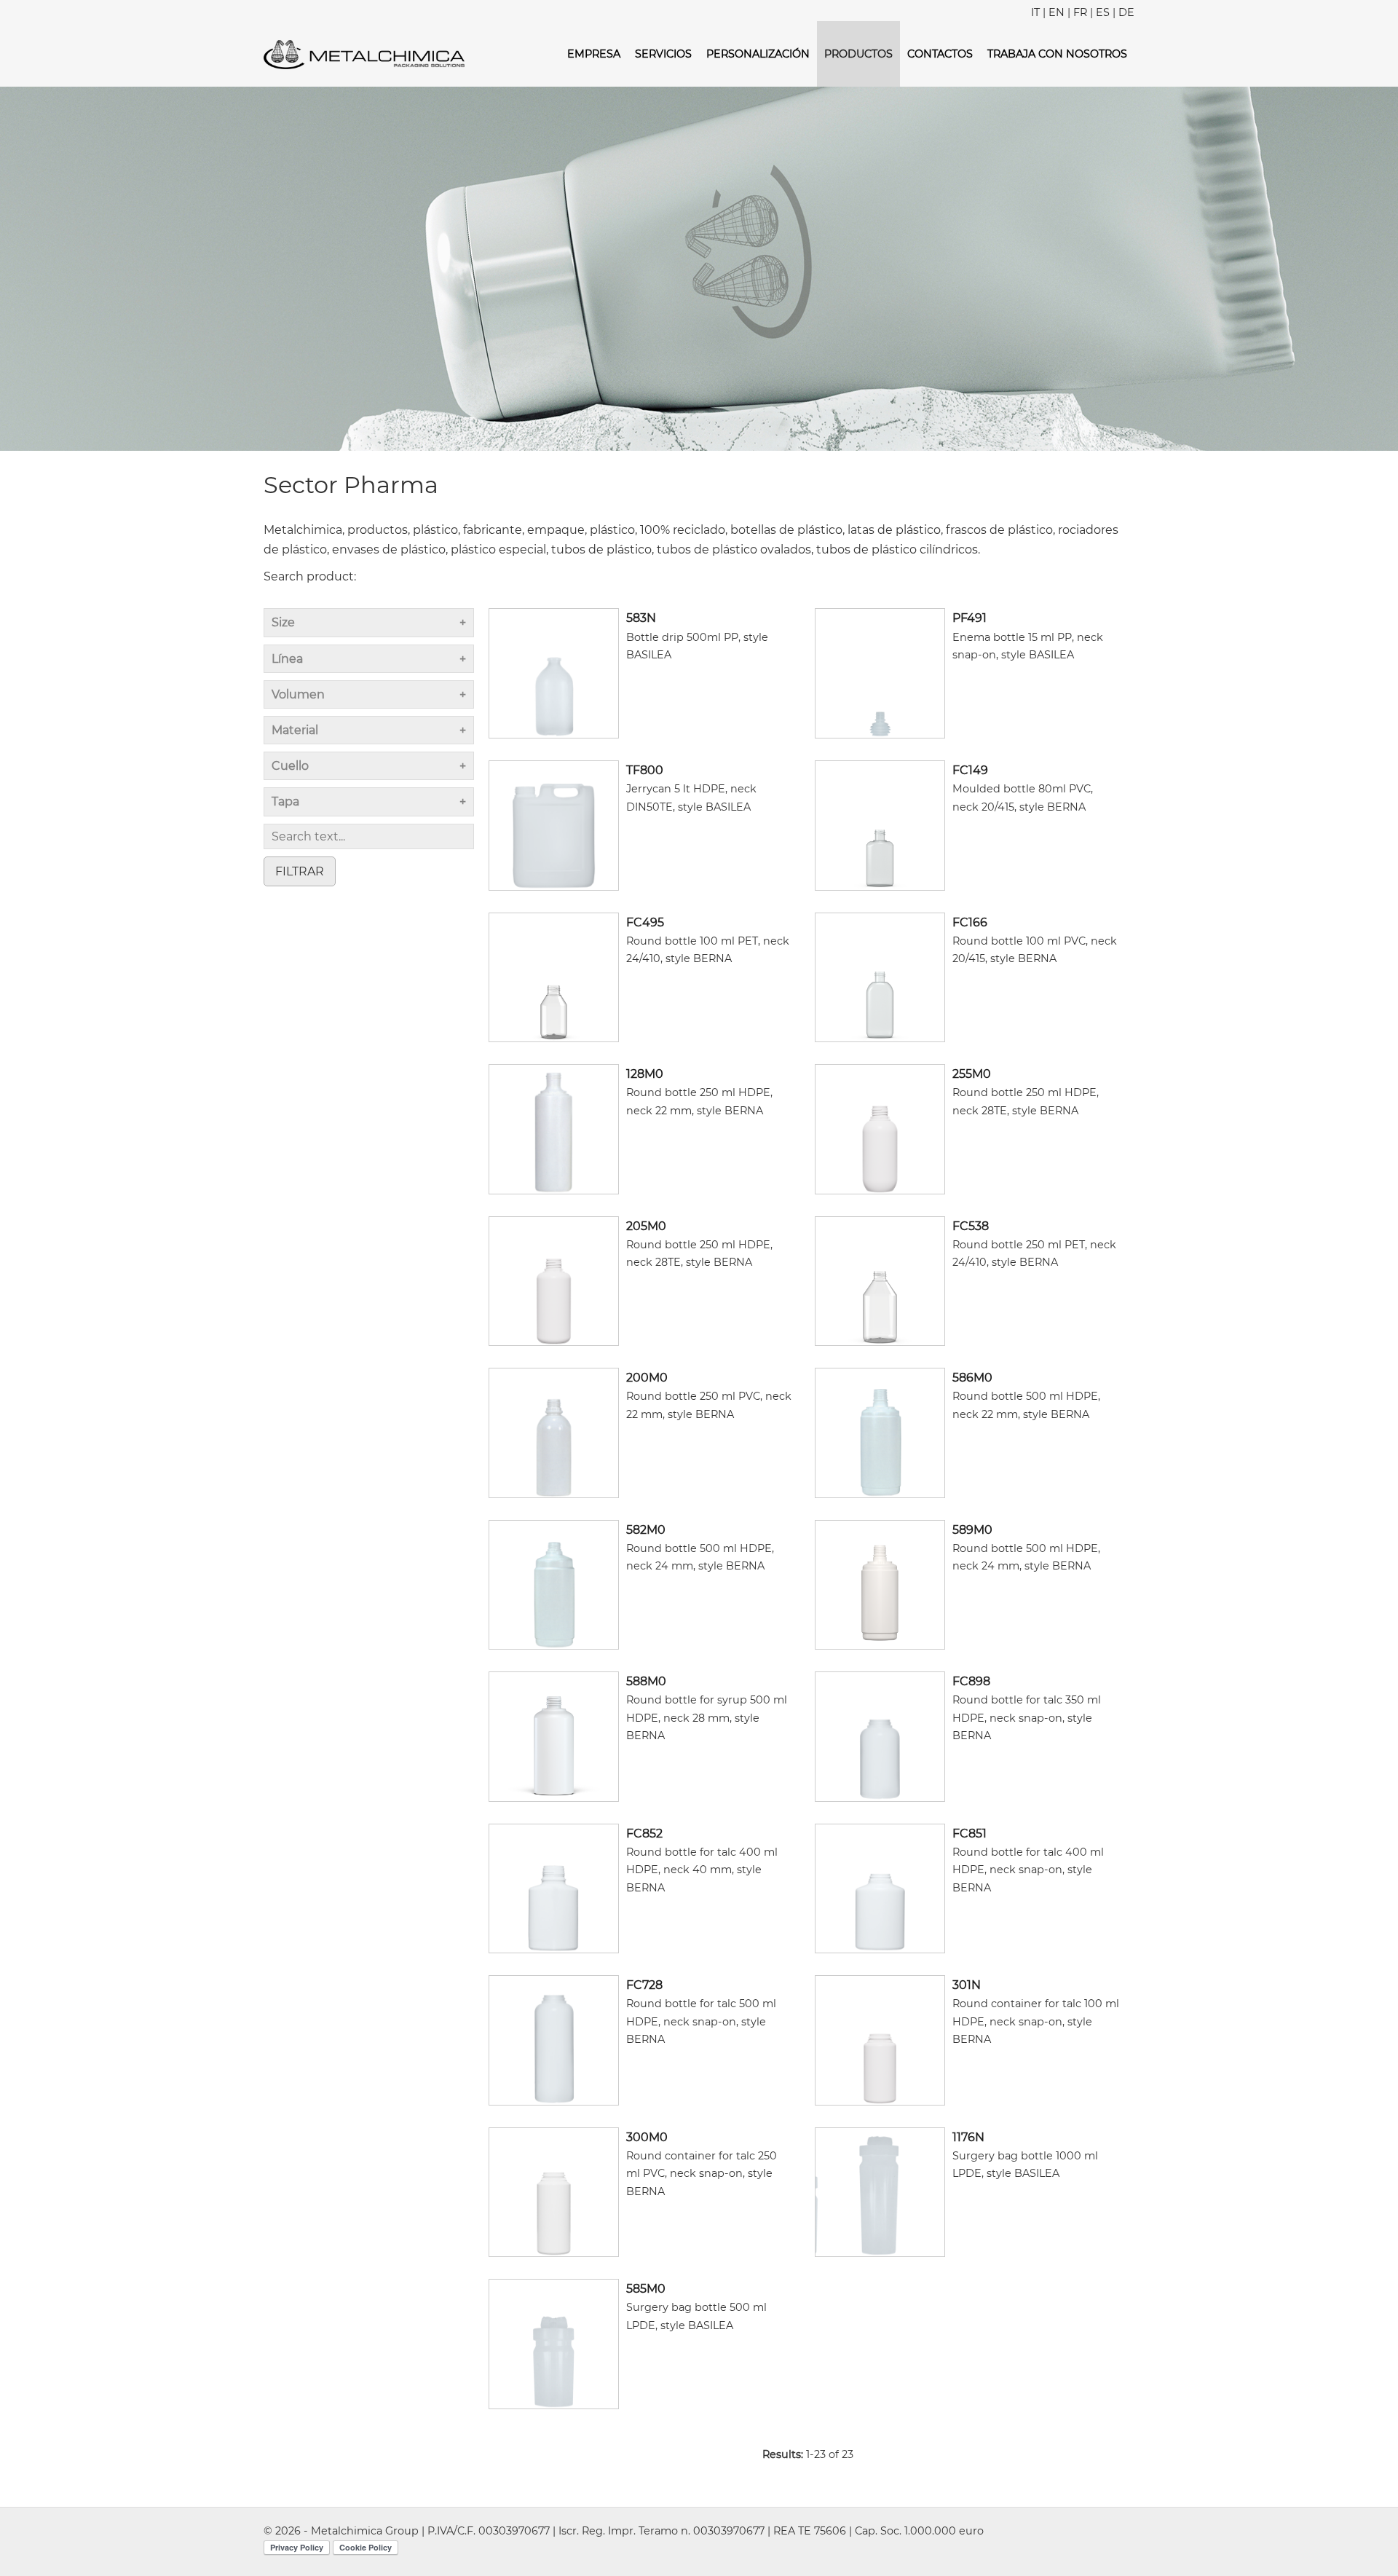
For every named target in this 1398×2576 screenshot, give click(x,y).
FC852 (644, 1833)
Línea (287, 659)
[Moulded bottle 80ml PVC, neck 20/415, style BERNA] (880, 824)
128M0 (645, 1074)
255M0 (972, 1074)
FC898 (971, 1681)
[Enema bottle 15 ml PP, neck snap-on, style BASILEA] (880, 673)
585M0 (646, 2289)
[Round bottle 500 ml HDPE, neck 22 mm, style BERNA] (880, 1432)
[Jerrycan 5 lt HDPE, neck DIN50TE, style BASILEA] (554, 824)
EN (1057, 12)
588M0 (646, 1681)
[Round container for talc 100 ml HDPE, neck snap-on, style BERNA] (880, 2040)
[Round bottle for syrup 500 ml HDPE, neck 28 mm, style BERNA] (554, 1736)
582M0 (646, 1530)
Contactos (940, 54)
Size (283, 622)
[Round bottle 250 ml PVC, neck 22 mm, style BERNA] (554, 1432)
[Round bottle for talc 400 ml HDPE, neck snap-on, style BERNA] (880, 1887)
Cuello (290, 766)
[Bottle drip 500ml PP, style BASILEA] (554, 673)
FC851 (969, 1833)
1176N (968, 2137)
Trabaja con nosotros (1057, 54)
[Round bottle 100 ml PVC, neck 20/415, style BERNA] (880, 976)
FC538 (971, 1226)
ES (1103, 12)
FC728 (644, 1985)
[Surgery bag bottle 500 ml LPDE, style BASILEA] (554, 2343)
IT (1035, 12)
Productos (858, 54)
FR (1080, 12)
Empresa (594, 54)
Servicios (663, 54)
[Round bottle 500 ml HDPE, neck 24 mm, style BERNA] (554, 1584)
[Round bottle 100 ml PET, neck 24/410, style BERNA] (554, 976)
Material (295, 730)
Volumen (298, 694)
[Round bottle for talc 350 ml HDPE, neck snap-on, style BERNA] (880, 1736)
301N (967, 1985)
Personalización (758, 54)
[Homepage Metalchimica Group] (364, 54)
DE (1126, 12)
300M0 (647, 2137)
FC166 (970, 922)
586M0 (972, 1378)
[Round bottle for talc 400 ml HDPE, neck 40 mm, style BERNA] (554, 1887)
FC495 (645, 922)
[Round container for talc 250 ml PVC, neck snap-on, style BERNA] (554, 2191)
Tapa (285, 801)
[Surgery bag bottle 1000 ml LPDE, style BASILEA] (880, 2191)
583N (641, 618)
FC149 (970, 770)
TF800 (645, 770)
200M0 (647, 1378)
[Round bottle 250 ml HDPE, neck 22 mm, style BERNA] (554, 1129)
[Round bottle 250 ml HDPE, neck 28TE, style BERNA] (880, 1129)
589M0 (972, 1530)
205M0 (646, 1226)
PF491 (969, 618)
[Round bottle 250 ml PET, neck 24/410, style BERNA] (880, 1280)
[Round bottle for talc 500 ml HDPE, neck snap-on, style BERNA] (554, 2040)
